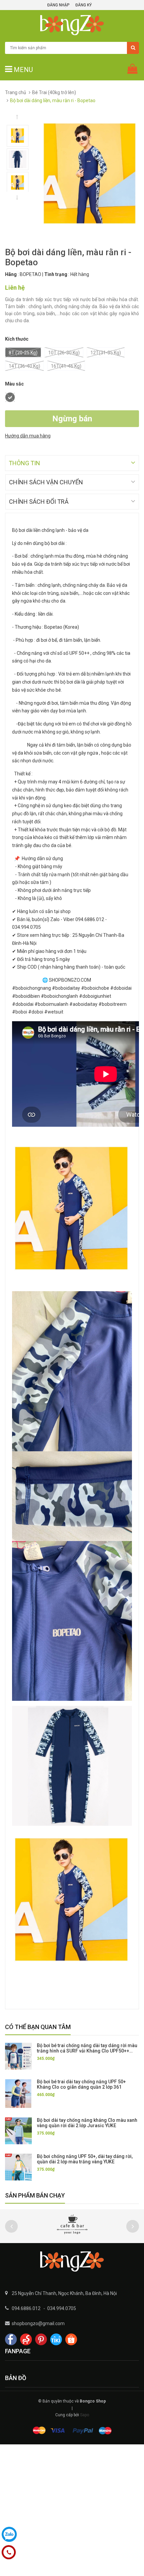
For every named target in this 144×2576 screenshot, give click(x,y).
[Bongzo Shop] (72, 2261)
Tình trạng (56, 274)
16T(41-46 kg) (66, 366)
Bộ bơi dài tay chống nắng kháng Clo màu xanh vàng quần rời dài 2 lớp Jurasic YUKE (87, 2123)
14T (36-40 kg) (24, 366)
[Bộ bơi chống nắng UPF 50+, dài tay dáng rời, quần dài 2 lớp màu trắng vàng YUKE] (18, 2167)
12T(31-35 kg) (106, 353)
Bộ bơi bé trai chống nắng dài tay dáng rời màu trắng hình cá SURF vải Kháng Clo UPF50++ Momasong (87, 2051)
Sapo (85, 2415)
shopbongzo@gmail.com (38, 2323)
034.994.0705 (62, 2308)
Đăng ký (84, 5)
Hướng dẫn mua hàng (28, 436)
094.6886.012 (26, 2308)
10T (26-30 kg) (64, 353)
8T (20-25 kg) (23, 353)
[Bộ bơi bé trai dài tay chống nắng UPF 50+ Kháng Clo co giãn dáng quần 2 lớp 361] (18, 2093)
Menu (22, 70)
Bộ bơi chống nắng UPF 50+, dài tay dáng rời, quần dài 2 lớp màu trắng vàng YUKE (85, 2159)
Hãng (11, 274)
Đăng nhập (58, 5)
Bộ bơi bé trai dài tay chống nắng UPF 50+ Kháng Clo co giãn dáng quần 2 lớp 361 (81, 2084)
